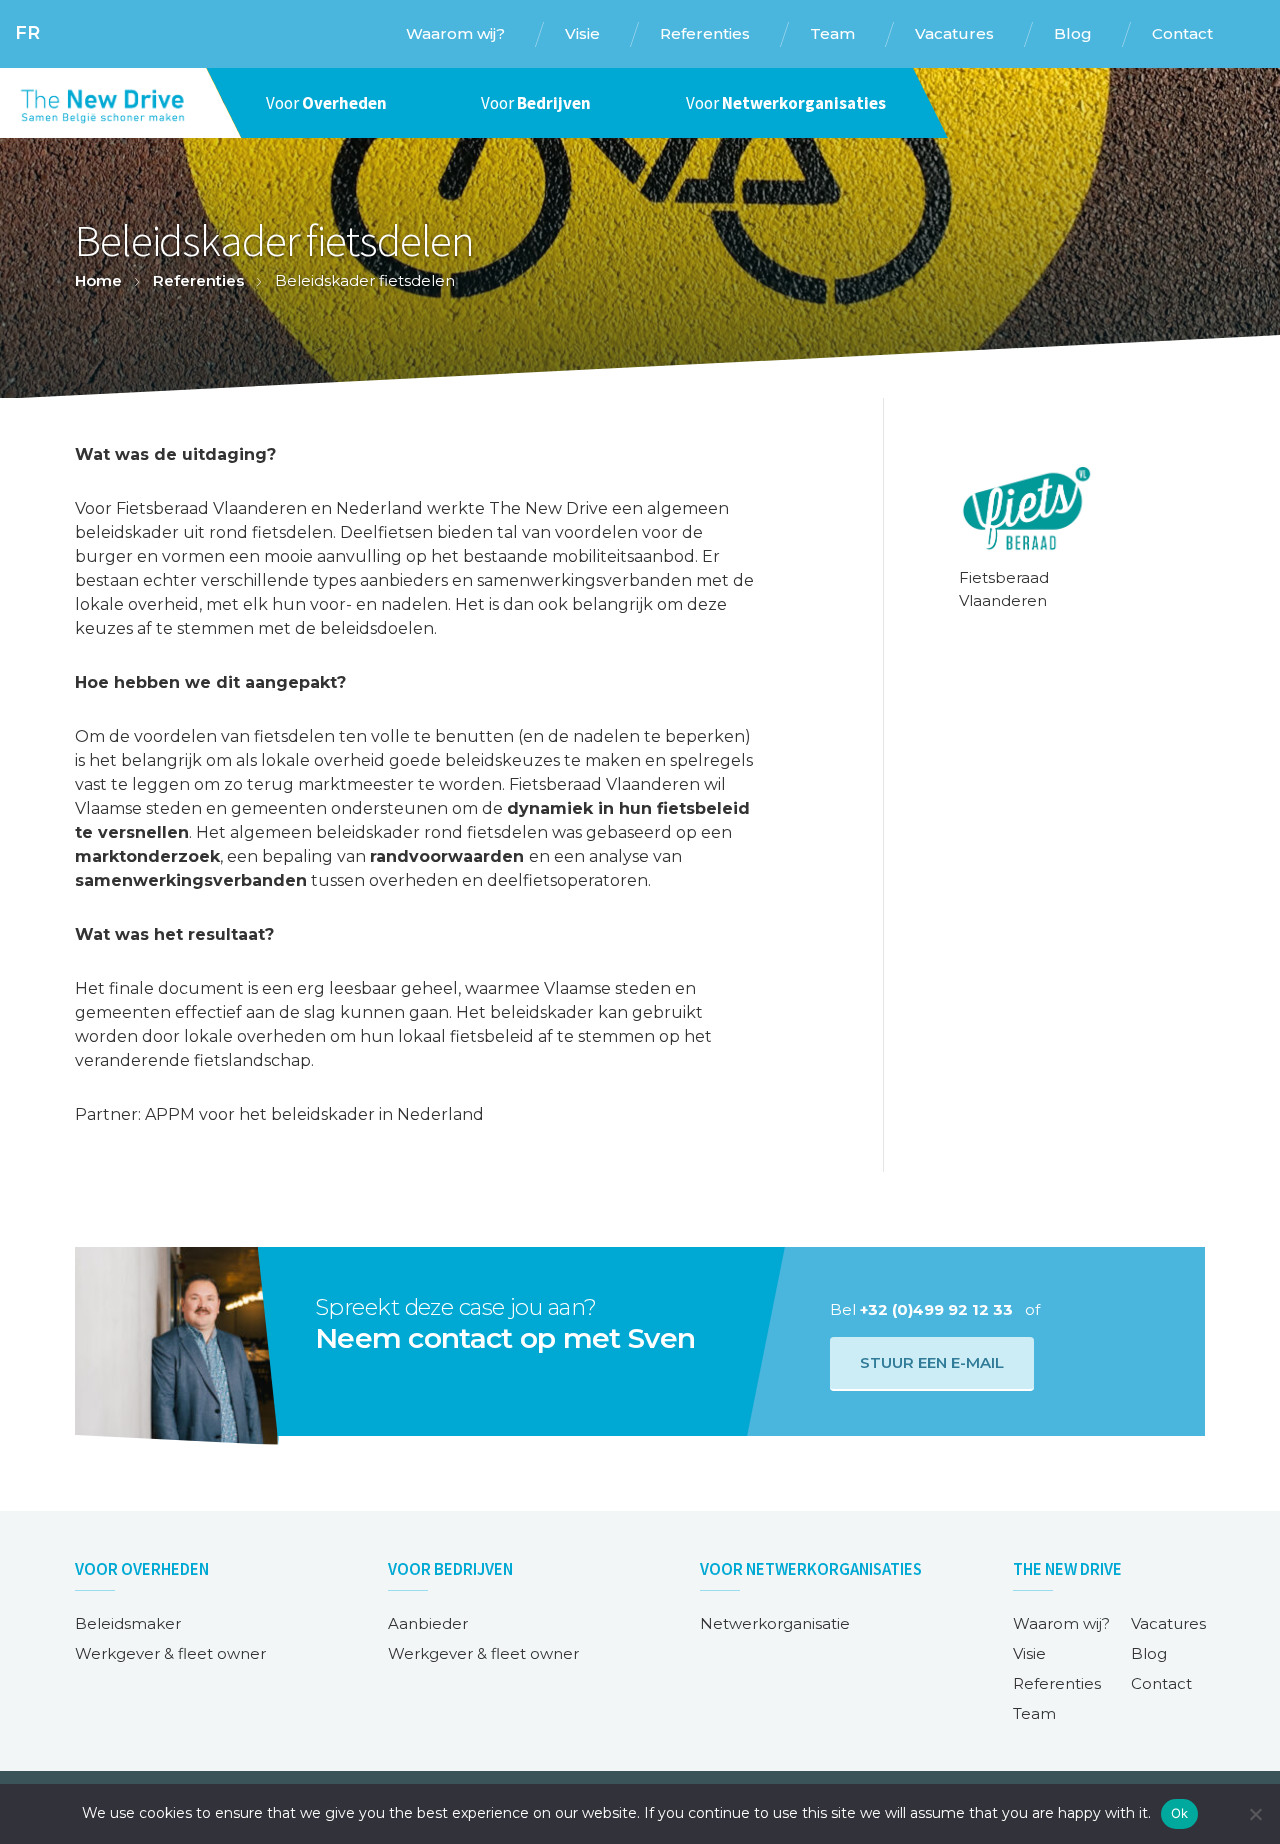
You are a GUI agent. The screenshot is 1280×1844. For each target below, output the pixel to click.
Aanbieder (428, 1623)
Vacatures (1168, 1623)
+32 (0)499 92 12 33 (936, 1309)
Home (98, 280)
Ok (1180, 1813)
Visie (1029, 1653)
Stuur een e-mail (932, 1362)
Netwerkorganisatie (775, 1623)
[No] (1255, 1814)
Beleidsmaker (128, 1623)
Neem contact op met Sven (505, 1338)
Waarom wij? (1061, 1623)
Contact (1161, 1683)
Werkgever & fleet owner (170, 1653)
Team (1034, 1713)
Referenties (198, 280)
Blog (1149, 1653)
